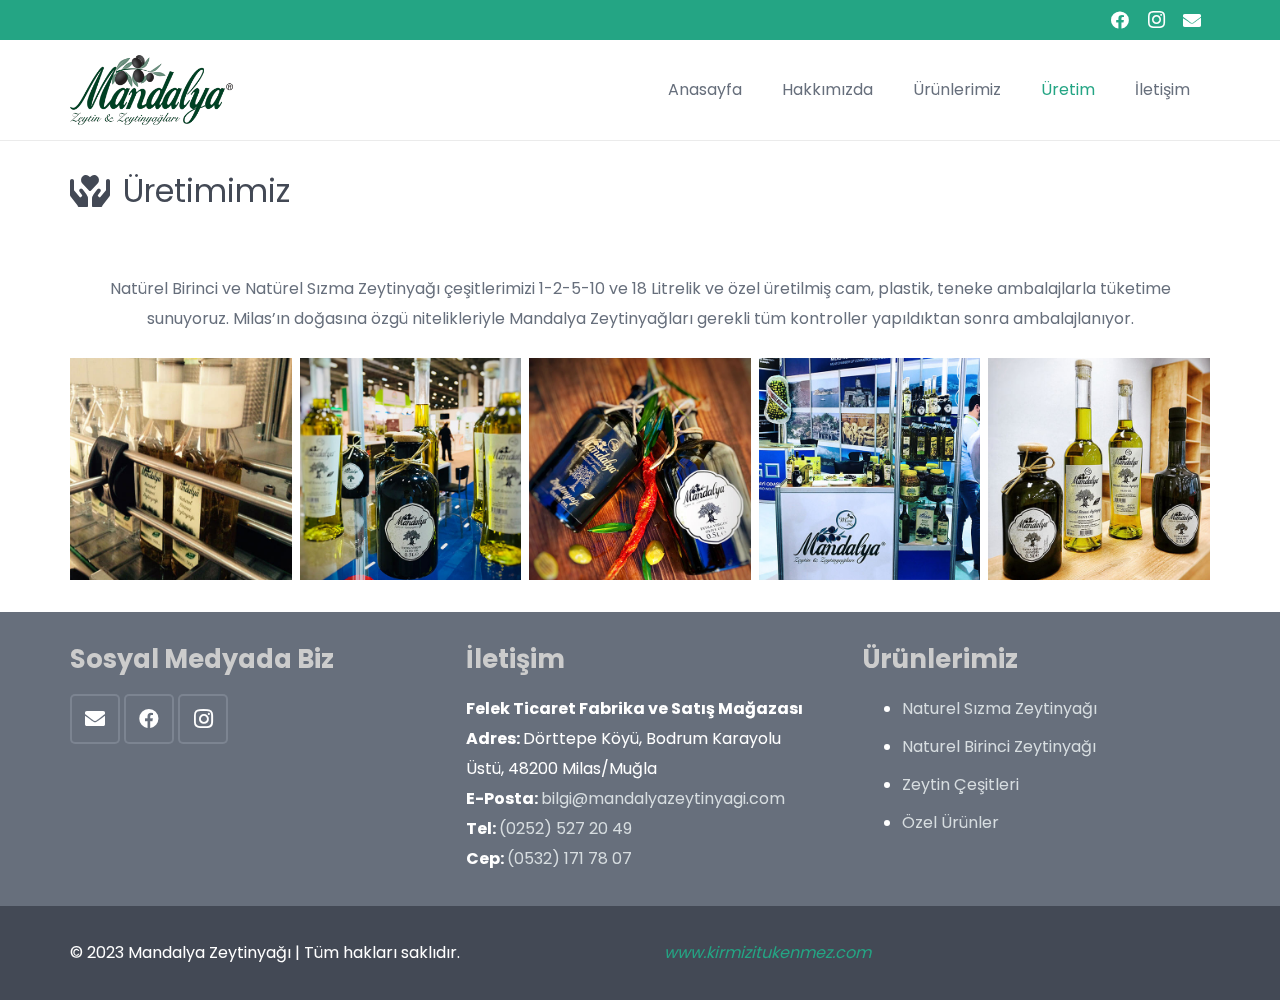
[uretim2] (411, 469)
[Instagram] (1156, 20)
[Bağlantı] (151, 90)
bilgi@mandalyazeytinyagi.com (663, 798)
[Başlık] (1192, 20)
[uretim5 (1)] (181, 469)
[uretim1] (640, 469)
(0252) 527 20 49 (565, 828)
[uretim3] (870, 469)
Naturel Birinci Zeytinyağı (999, 746)
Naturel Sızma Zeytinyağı (999, 708)
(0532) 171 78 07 (569, 858)
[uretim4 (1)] (1099, 469)
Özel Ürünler (950, 822)
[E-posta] (95, 719)
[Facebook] (1120, 20)
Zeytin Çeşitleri (960, 784)
